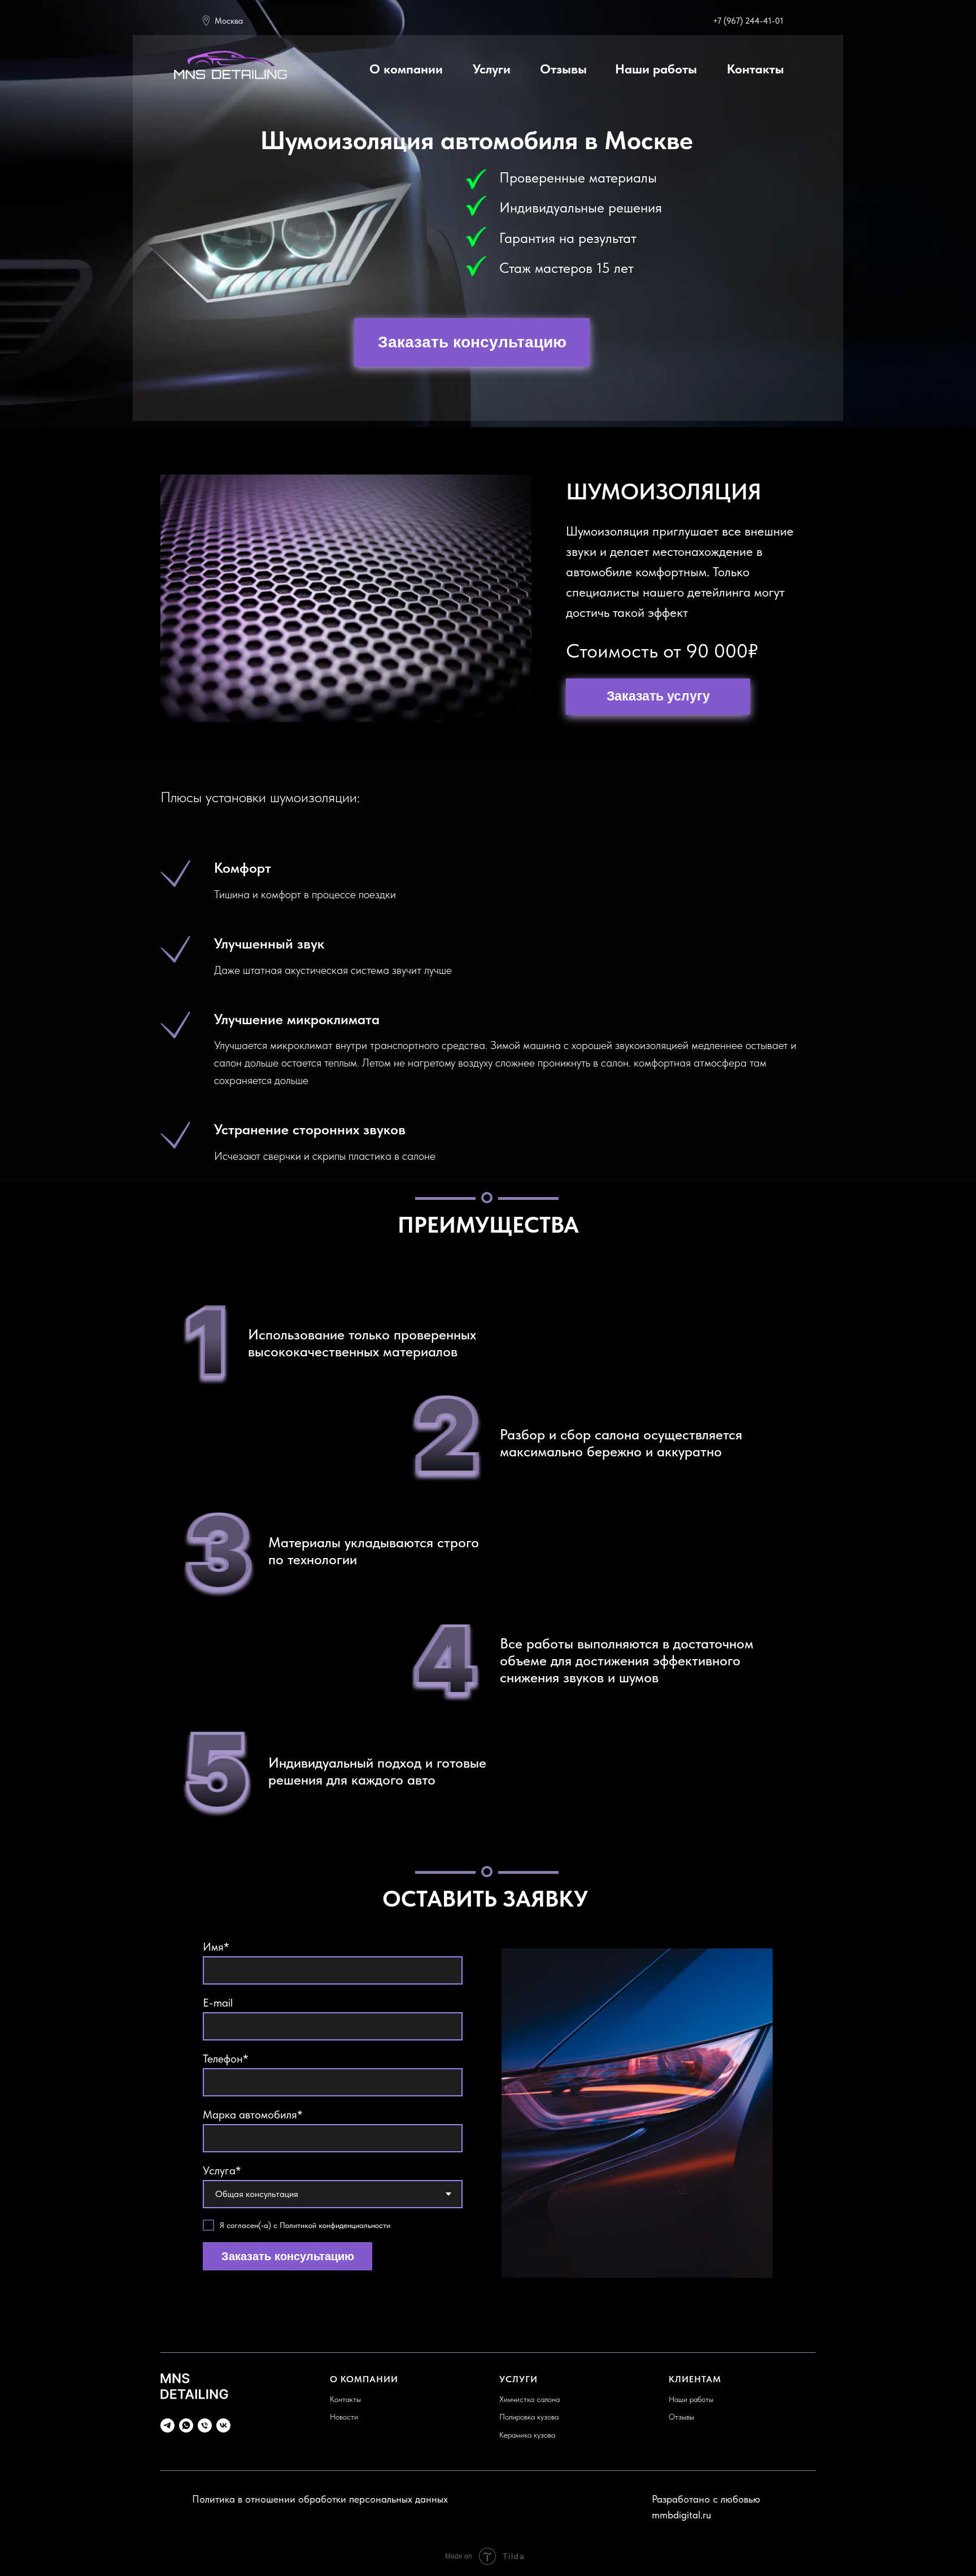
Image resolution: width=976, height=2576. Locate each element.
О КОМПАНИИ (364, 2379)
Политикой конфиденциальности (335, 2225)
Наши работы (691, 2399)
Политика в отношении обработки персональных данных (320, 2499)
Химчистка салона (530, 2399)
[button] (472, 342)
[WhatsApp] (186, 2425)
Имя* (216, 1947)
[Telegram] (167, 2425)
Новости (344, 2417)
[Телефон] (205, 2425)
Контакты (345, 2399)
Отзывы (681, 2417)
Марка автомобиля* (253, 2114)
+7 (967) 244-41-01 (748, 21)
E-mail (218, 2003)
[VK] (223, 2425)
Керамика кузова (527, 2435)
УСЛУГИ (518, 2379)
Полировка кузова (529, 2417)
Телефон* (226, 2059)
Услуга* (222, 2170)
